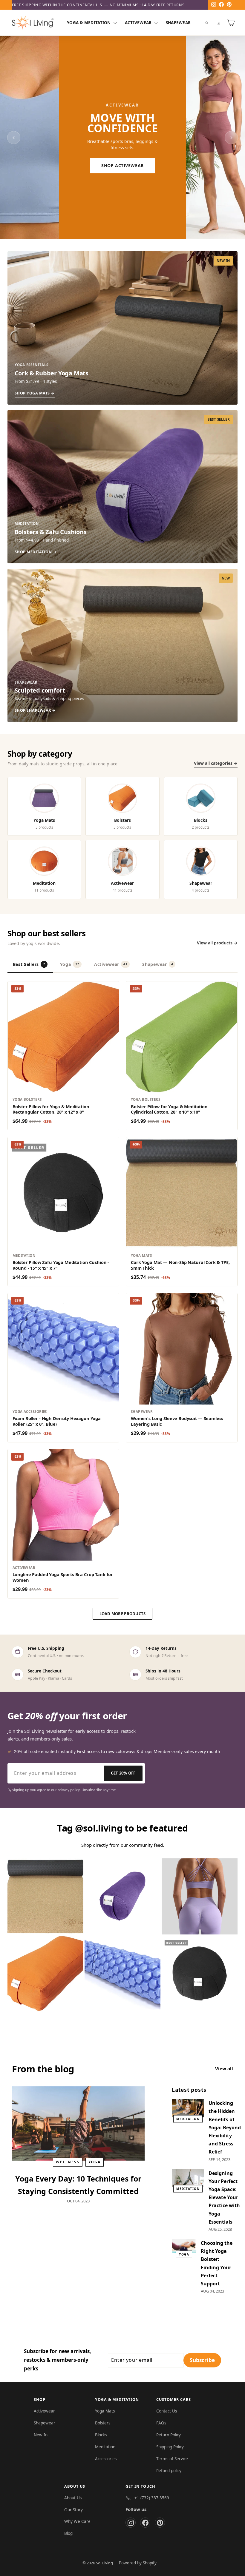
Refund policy (169, 2471)
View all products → (217, 943)
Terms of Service (172, 2459)
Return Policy (169, 2435)
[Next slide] (231, 138)
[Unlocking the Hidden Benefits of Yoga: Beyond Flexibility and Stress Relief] (188, 2108)
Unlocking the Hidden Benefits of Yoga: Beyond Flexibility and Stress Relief (225, 2127)
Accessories (106, 2459)
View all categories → (216, 763)
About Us (73, 2498)
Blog (68, 2533)
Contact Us (167, 2411)
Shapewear (178, 23)
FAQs (161, 2423)
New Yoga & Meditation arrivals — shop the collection (73, 5)
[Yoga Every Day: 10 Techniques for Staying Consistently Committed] (78, 2124)
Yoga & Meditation (89, 23)
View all (224, 2068)
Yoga (70, 964)
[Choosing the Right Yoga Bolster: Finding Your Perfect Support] (184, 2246)
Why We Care (77, 2521)
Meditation (188, 2119)
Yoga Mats (105, 2411)
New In (41, 2435)
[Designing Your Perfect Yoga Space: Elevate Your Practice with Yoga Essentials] (188, 2178)
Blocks (101, 2435)
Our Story (73, 2510)
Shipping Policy (170, 2447)
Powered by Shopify (138, 2563)
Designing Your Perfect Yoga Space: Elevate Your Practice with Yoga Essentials (224, 2197)
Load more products (123, 1614)
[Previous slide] (14, 138)
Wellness (68, 2162)
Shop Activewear (122, 165)
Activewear (139, 23)
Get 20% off (123, 1773)
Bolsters (103, 2423)
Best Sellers (29, 964)
